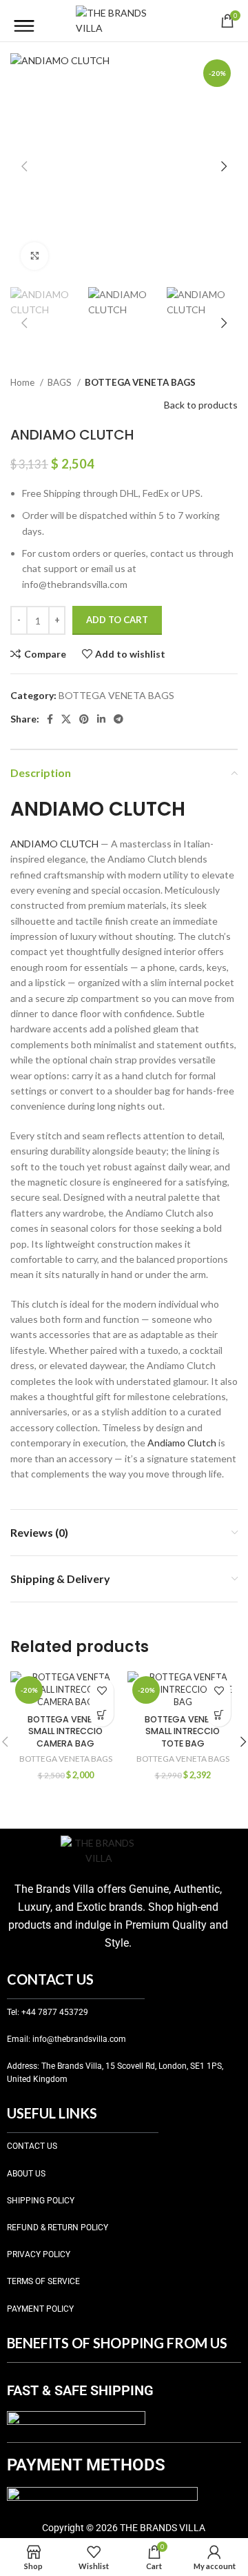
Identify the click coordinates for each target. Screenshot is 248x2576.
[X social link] (66, 719)
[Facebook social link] (50, 719)
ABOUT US (26, 2174)
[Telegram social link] (118, 719)
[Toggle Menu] (24, 21)
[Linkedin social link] (101, 719)
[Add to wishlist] (102, 1690)
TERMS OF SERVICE (43, 2281)
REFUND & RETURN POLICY (58, 2228)
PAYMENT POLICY (40, 2309)
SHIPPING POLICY (41, 2201)
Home (23, 382)
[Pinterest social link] (84, 719)
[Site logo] (124, 20)
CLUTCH (79, 844)
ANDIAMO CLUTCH (98, 809)
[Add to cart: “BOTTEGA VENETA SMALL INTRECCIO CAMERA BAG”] (102, 1714)
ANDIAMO (34, 844)
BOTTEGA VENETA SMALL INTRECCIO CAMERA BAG (65, 1731)
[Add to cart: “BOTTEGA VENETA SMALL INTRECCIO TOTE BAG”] (219, 1714)
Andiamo (166, 1443)
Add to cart (117, 620)
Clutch (202, 1443)
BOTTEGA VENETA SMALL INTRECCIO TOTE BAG (183, 1731)
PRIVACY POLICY (39, 2254)
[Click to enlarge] (34, 256)
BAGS (61, 382)
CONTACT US (32, 2146)
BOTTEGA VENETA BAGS (140, 382)
